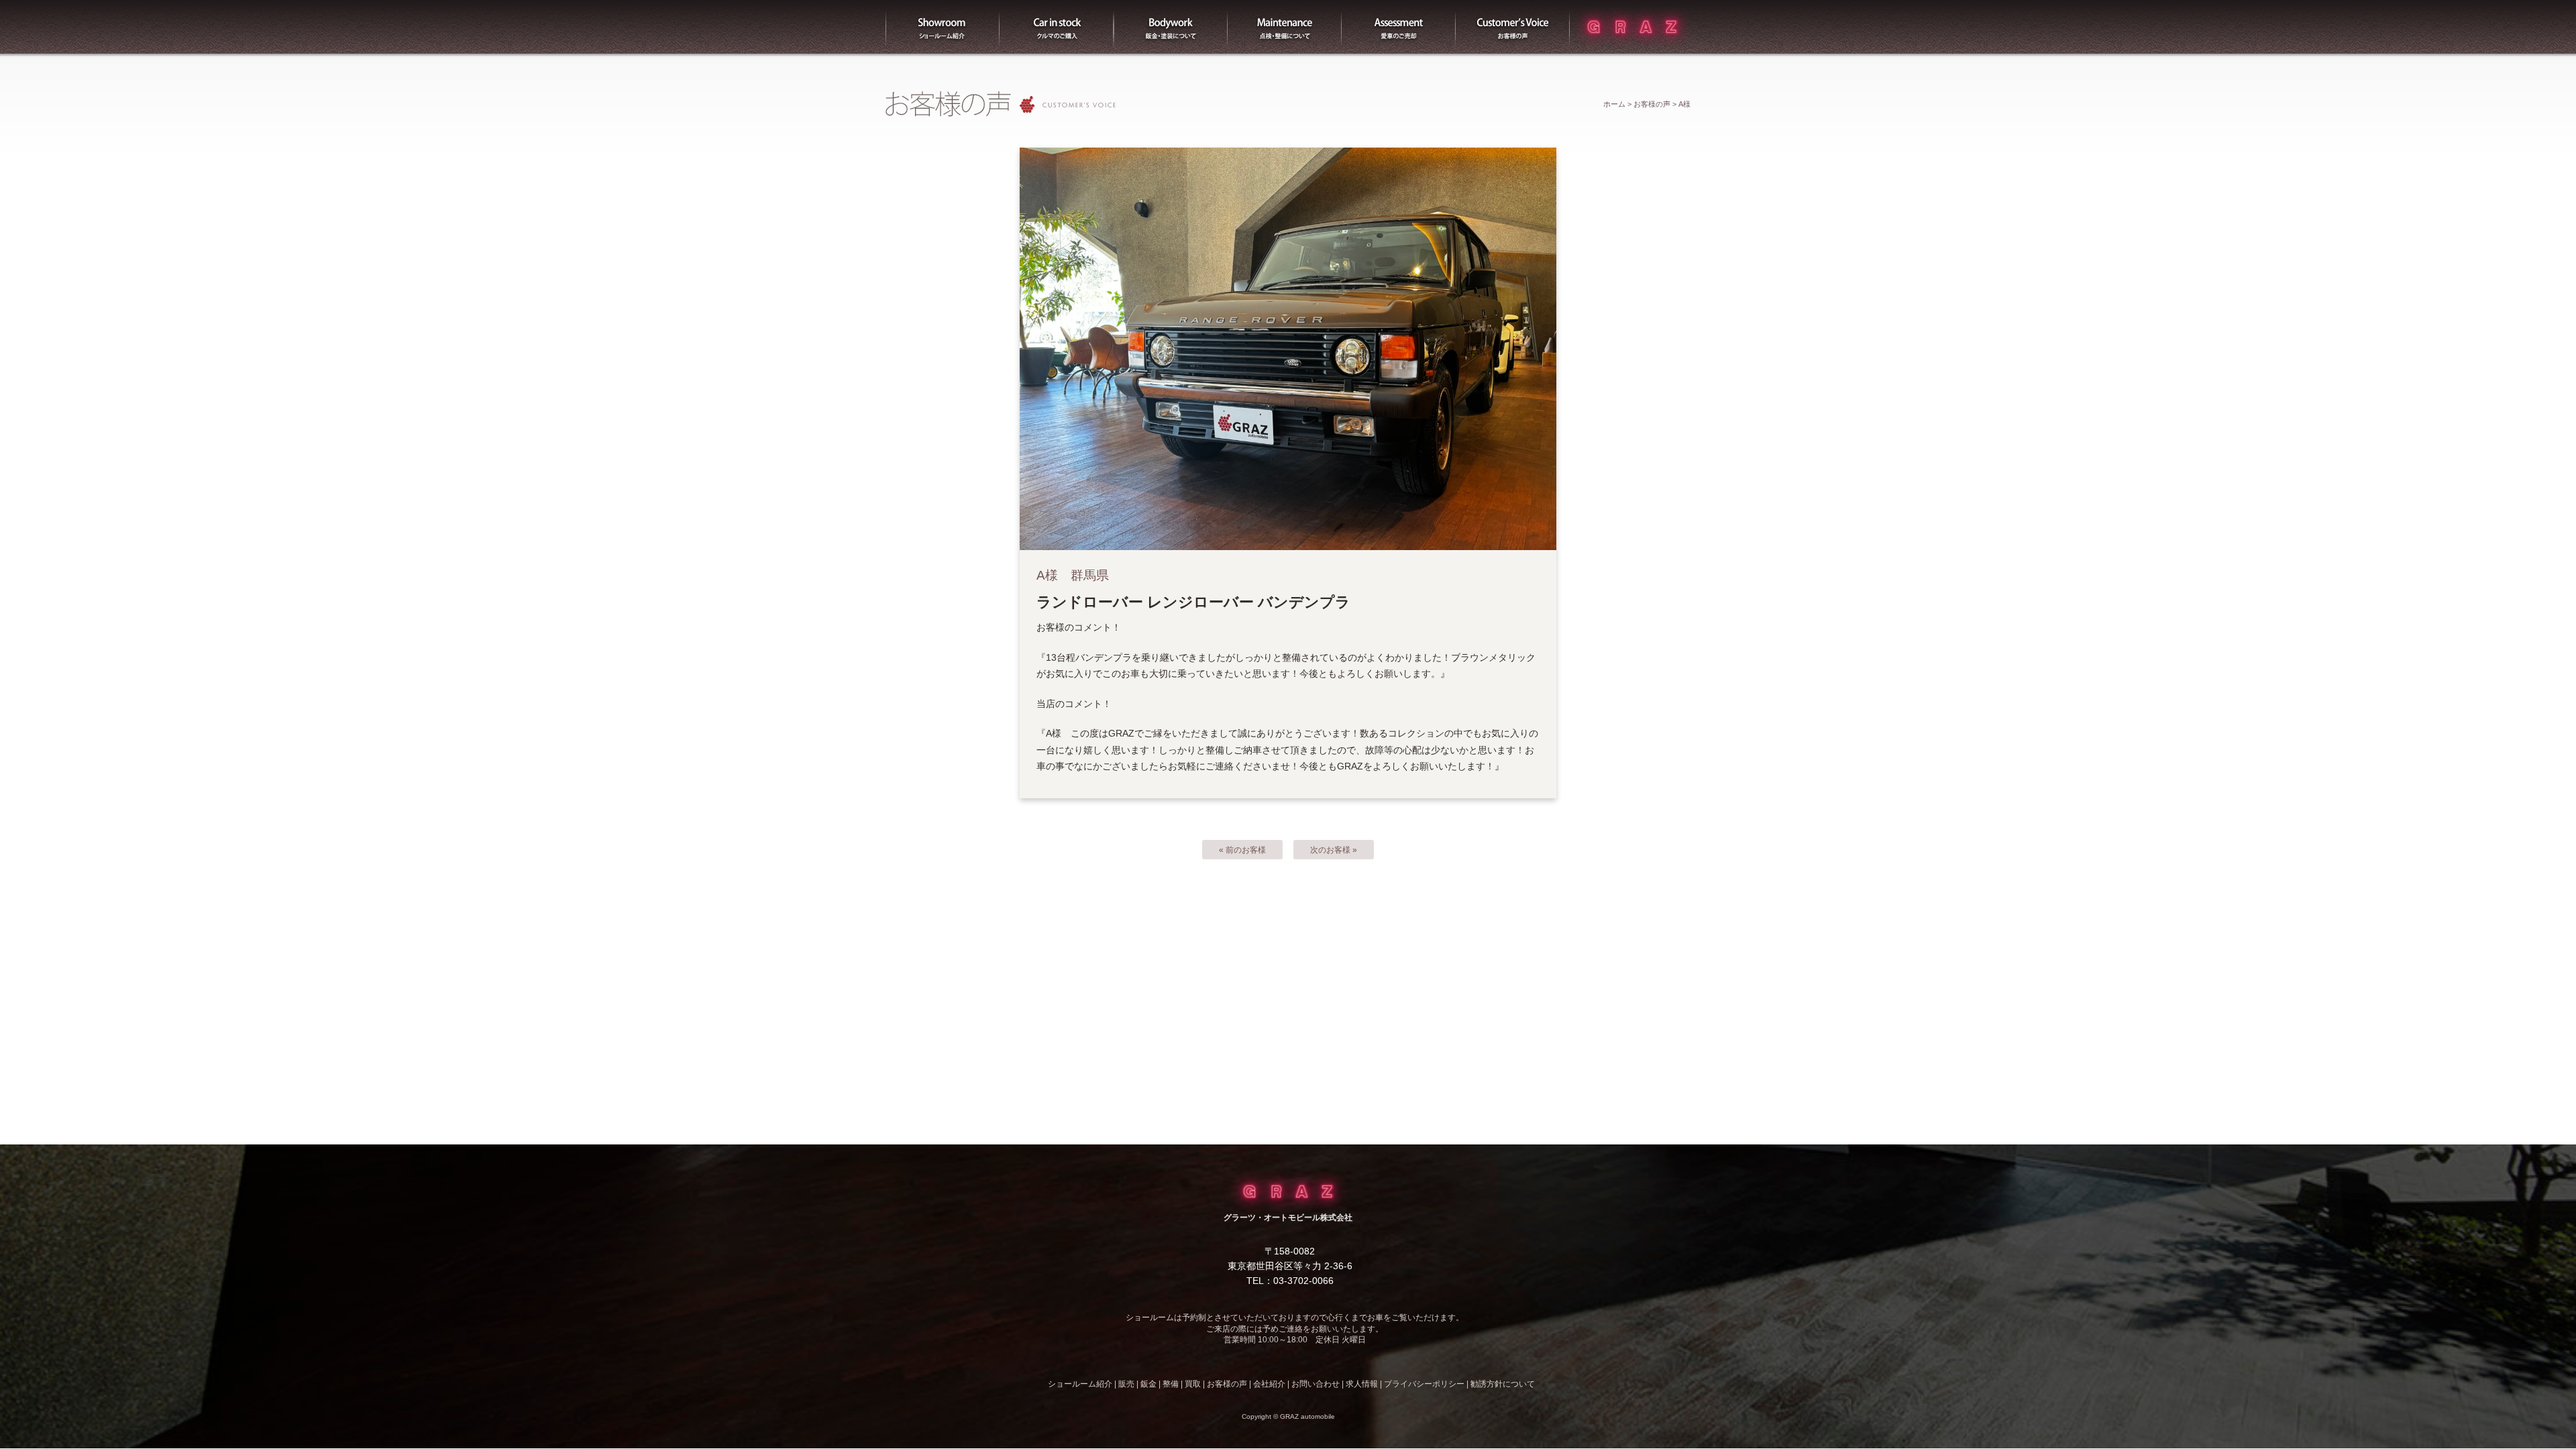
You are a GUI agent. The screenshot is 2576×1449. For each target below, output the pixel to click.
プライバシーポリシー (1424, 1384)
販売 (1057, 27)
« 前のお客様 (1242, 850)
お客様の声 (1513, 27)
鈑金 (1148, 1384)
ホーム (1614, 104)
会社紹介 (1269, 1384)
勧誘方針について (1503, 1384)
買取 (1399, 27)
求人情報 (1362, 1384)
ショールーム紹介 (943, 27)
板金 (1171, 27)
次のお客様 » (1334, 850)
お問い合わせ (1316, 1384)
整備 (1285, 27)
